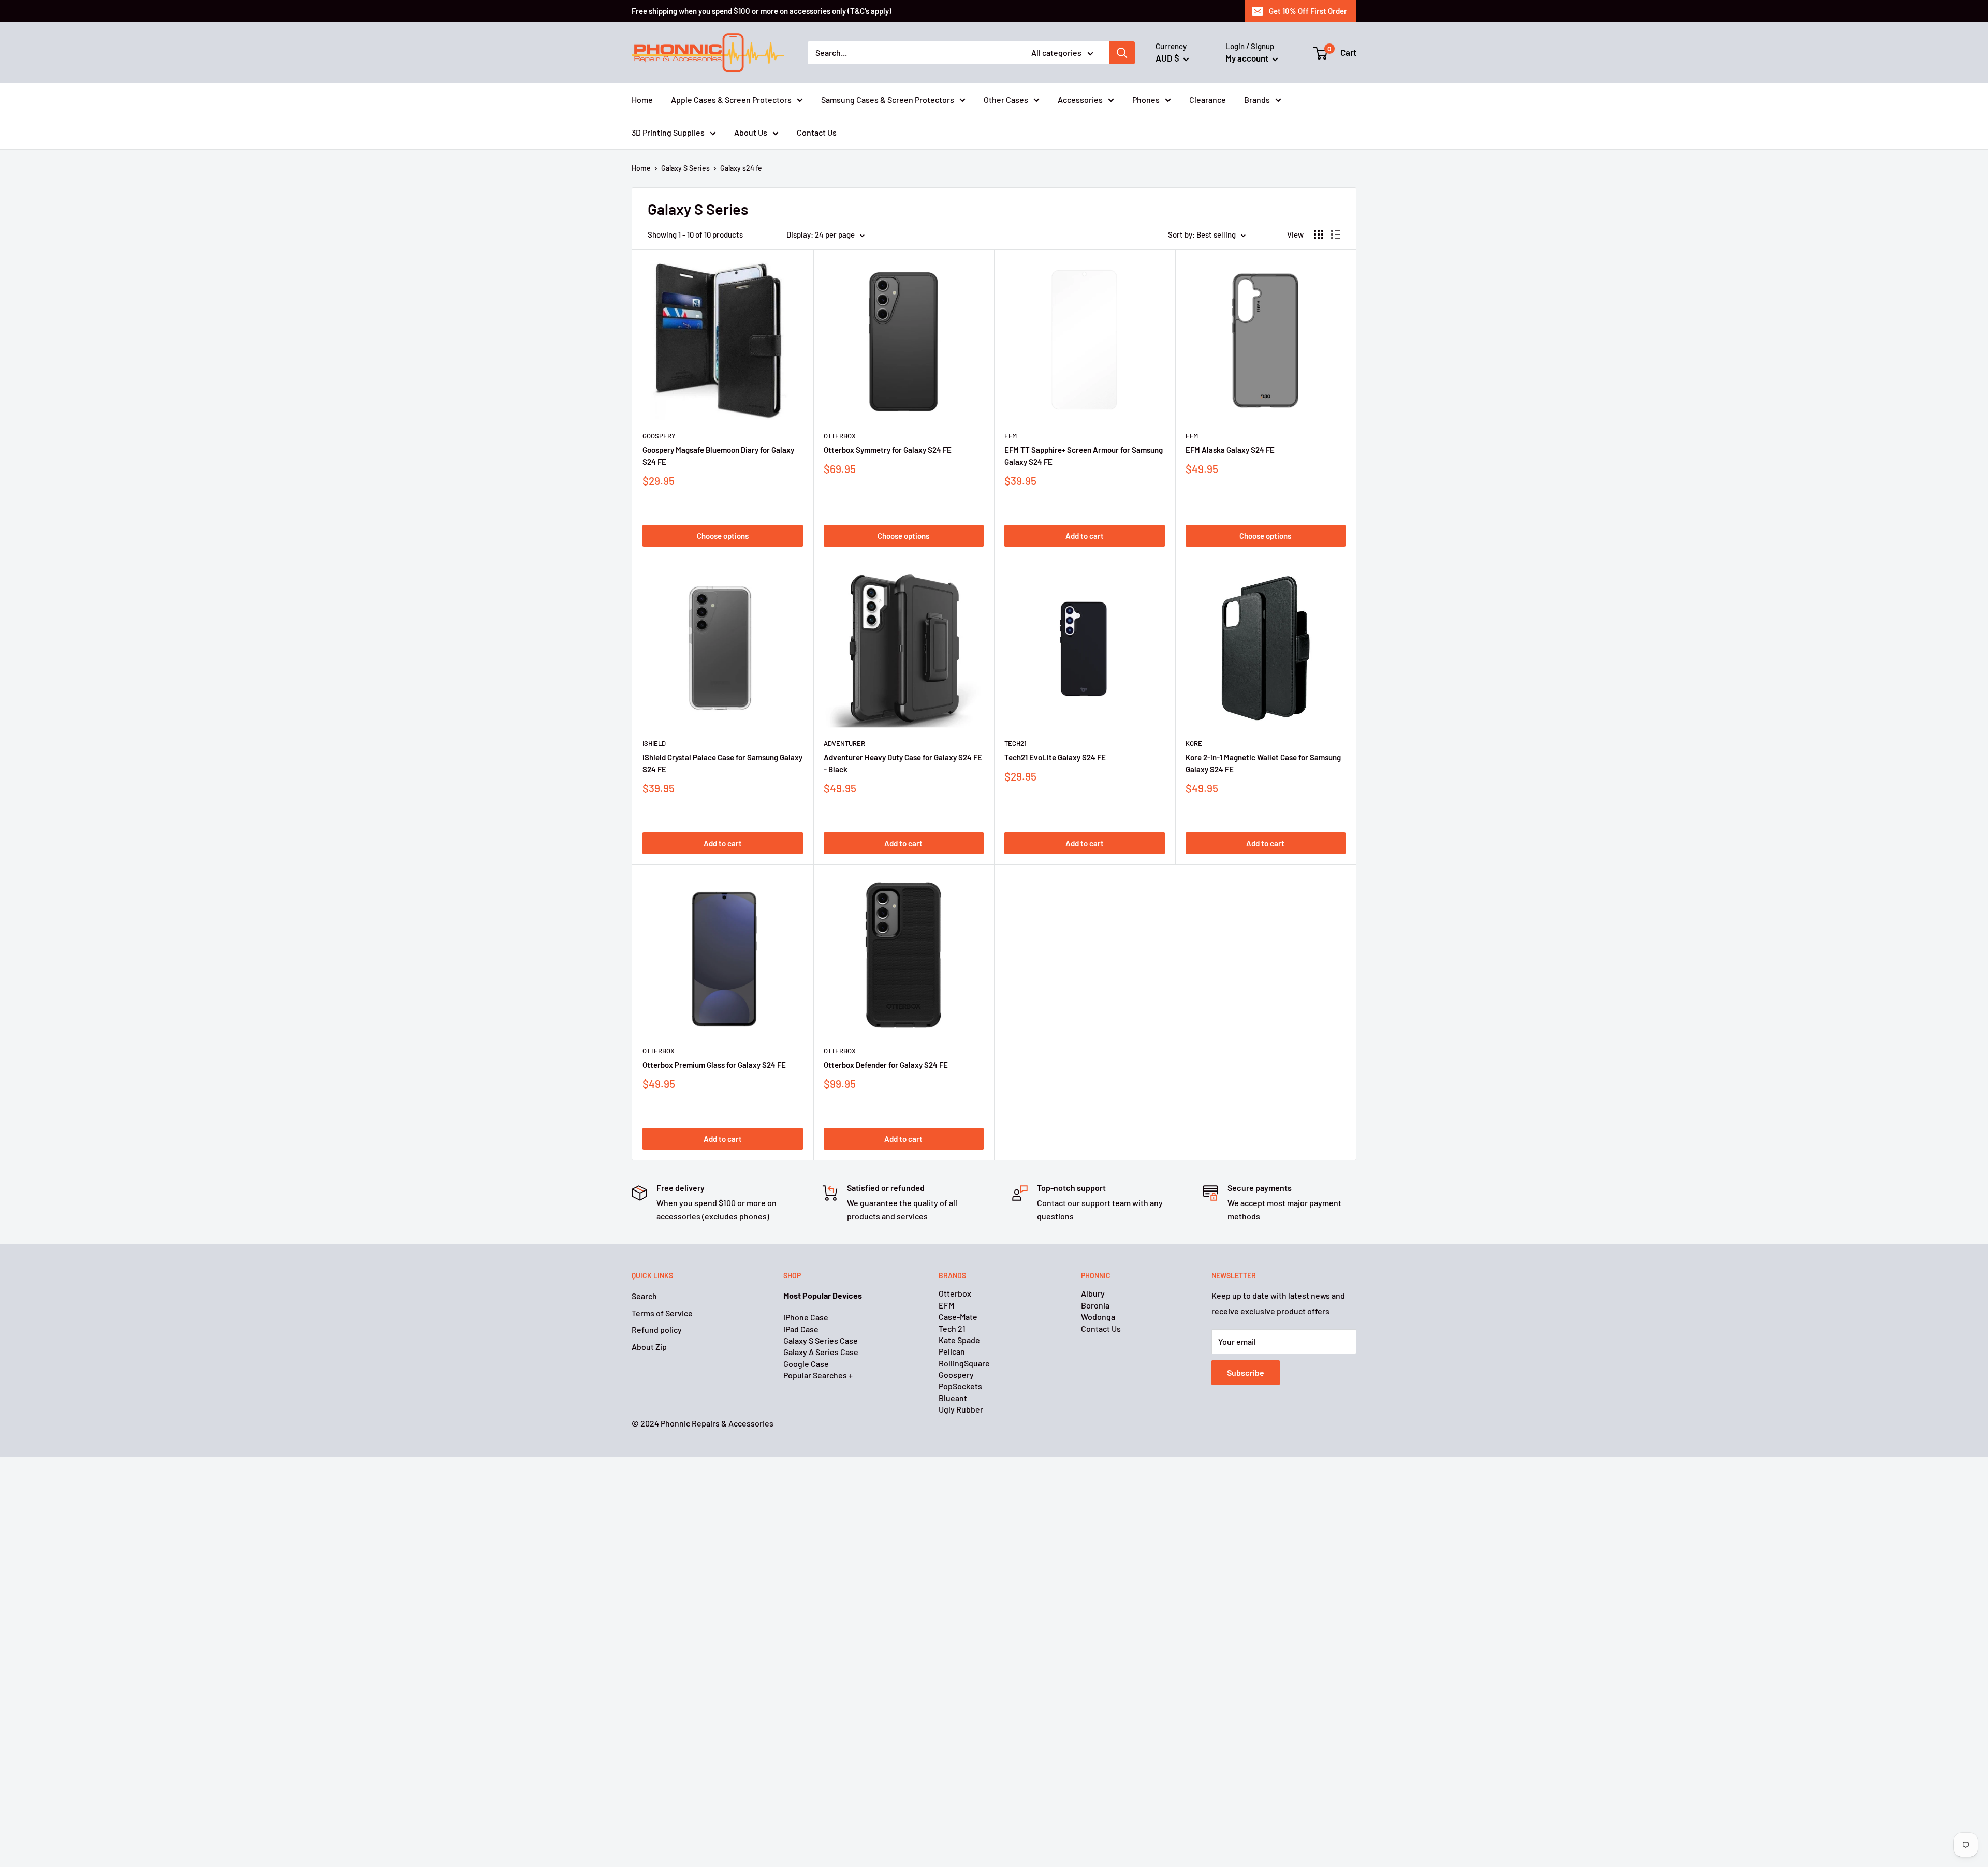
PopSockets (960, 1386)
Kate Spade (959, 1340)
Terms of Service (662, 1313)
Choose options (723, 536)
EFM (1011, 436)
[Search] (1122, 53)
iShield (654, 743)
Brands (1257, 100)
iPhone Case (806, 1317)
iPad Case (801, 1329)
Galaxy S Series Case (821, 1340)
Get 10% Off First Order (1308, 11)
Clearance (1208, 100)
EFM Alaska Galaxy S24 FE (1230, 450)
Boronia (1095, 1305)
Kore (1194, 743)
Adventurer (844, 743)
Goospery (659, 436)
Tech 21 (952, 1328)
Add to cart (1085, 536)
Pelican (952, 1351)
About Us (751, 132)
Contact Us (817, 132)
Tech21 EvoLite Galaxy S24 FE (1055, 757)
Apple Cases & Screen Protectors (731, 100)
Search (644, 1296)
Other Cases (1006, 100)
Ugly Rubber (961, 1409)
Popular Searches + (818, 1375)
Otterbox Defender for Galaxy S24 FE (886, 1065)
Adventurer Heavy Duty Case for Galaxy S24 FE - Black (903, 763)
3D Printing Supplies (668, 132)
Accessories (1080, 100)
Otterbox (840, 436)
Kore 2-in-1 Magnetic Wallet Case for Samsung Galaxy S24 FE (1263, 763)
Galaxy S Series (685, 168)
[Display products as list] (1336, 234)
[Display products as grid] (1319, 234)
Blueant (953, 1398)
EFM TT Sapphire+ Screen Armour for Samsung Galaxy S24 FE (1084, 456)
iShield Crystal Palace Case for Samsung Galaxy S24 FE (722, 763)
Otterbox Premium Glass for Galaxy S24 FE (714, 1065)
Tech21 (1015, 743)
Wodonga (1098, 1317)
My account (1248, 58)
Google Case (806, 1364)
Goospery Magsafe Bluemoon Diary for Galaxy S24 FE (718, 456)
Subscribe (1246, 1372)
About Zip (649, 1347)
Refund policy (657, 1329)
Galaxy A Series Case (821, 1352)
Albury (1093, 1293)
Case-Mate (958, 1317)
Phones (1146, 100)
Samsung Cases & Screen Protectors (888, 100)
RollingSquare (964, 1363)
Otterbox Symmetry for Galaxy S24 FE (888, 450)
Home (642, 100)
